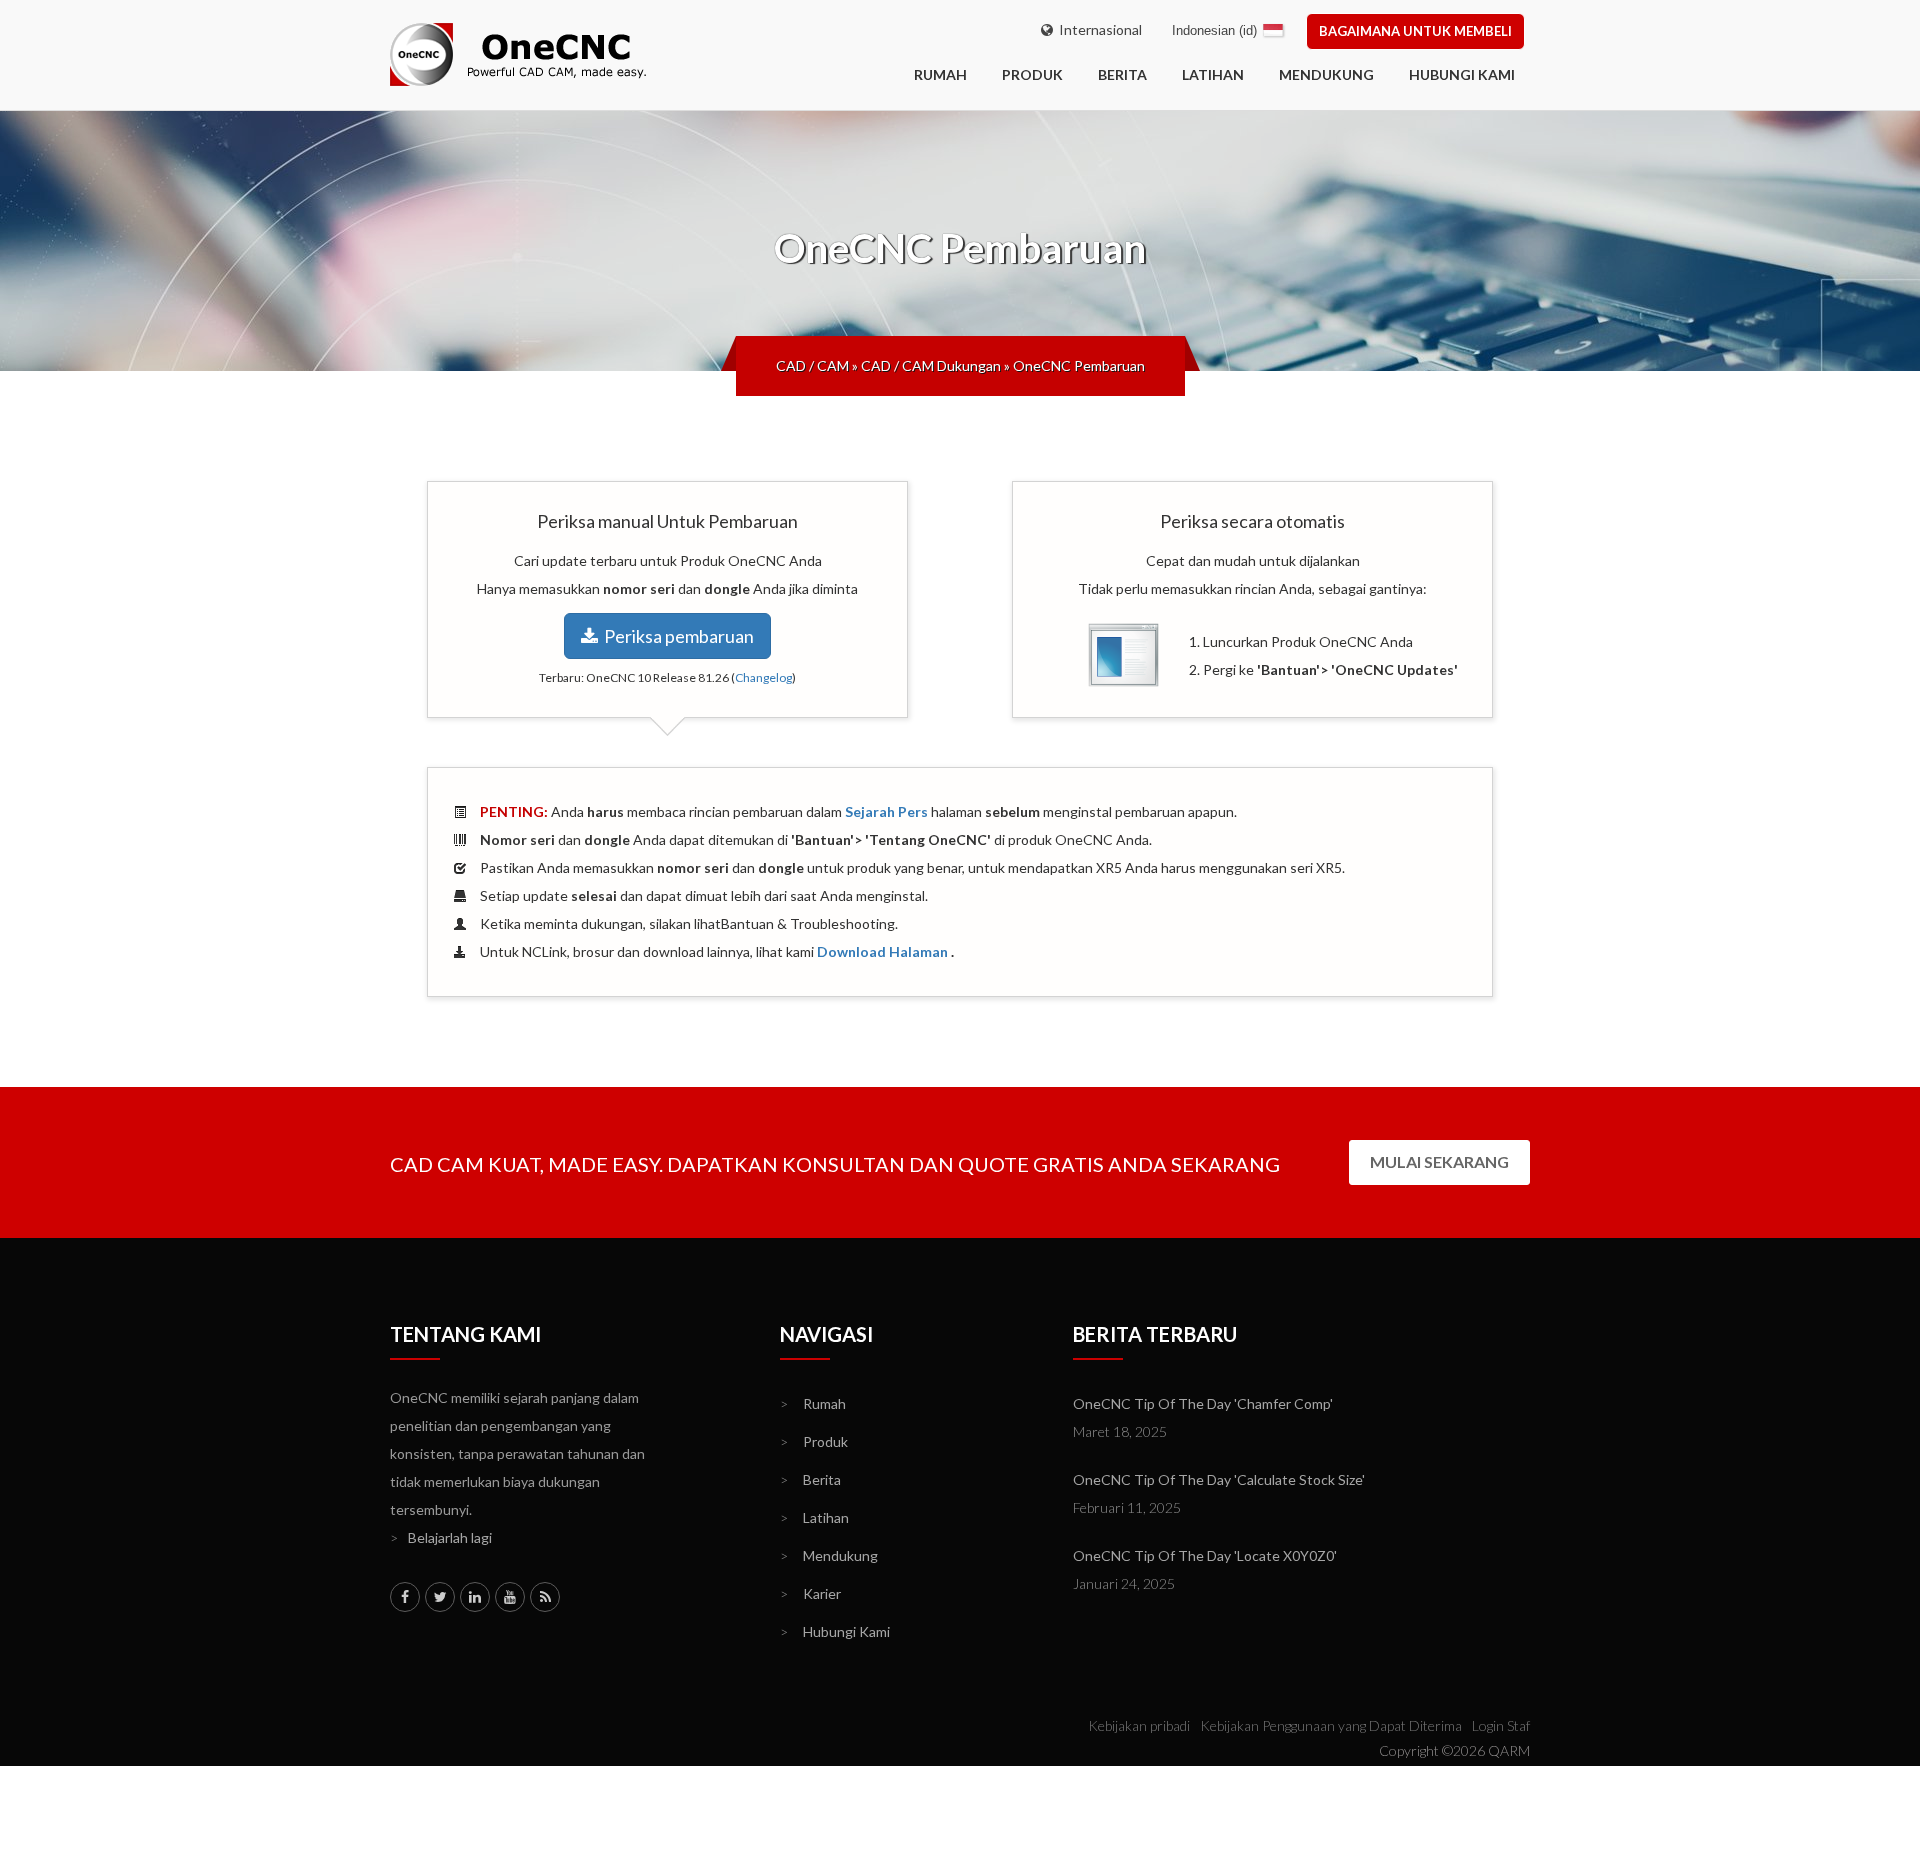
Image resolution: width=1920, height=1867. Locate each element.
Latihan (1213, 74)
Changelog (763, 677)
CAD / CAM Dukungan (931, 365)
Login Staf (1501, 1725)
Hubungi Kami (1462, 74)
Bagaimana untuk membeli (1415, 31)
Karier (810, 1593)
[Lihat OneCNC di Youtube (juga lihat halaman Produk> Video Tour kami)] (510, 1597)
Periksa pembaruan (676, 636)
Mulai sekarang (1439, 1161)
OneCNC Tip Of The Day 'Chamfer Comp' (1203, 1403)
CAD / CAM (812, 365)
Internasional (1097, 29)
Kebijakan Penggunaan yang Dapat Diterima (1331, 1725)
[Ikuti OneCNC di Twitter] (440, 1597)
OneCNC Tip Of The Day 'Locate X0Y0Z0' (1205, 1555)
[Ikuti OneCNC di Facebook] (405, 1597)
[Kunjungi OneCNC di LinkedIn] (475, 1597)
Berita (1122, 74)
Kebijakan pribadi (1139, 1725)
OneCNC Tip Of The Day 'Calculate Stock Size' (1219, 1479)
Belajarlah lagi (441, 1537)
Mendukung (1326, 74)
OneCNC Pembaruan (1079, 365)
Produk (1032, 74)
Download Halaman (882, 951)
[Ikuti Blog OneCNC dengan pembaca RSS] (545, 1597)
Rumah (813, 1403)
